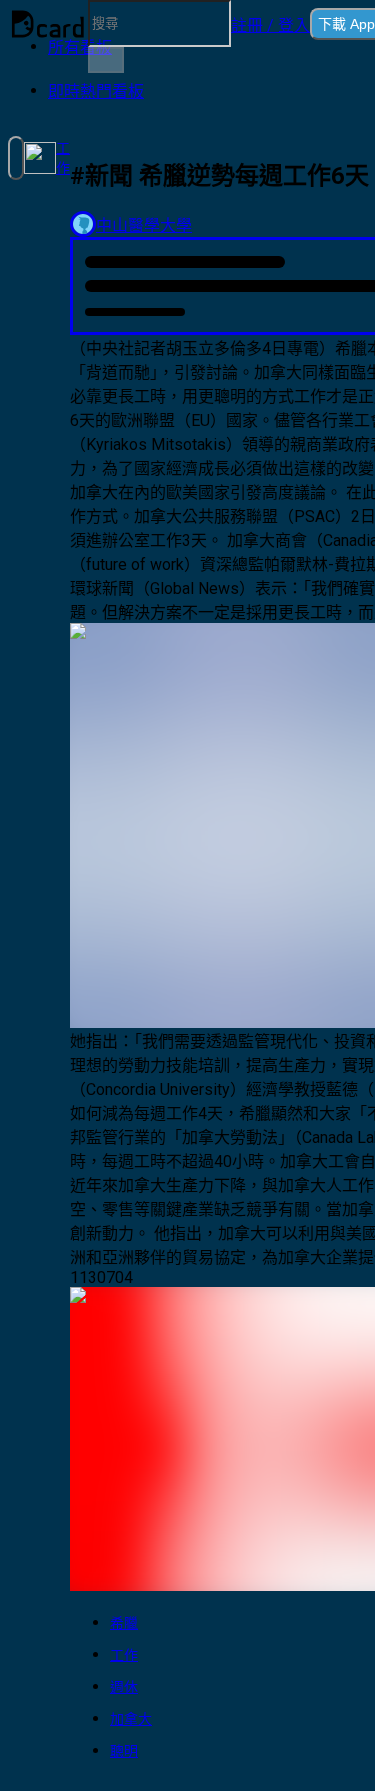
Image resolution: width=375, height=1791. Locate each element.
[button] (270, 24)
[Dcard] (48, 24)
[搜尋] (106, 60)
